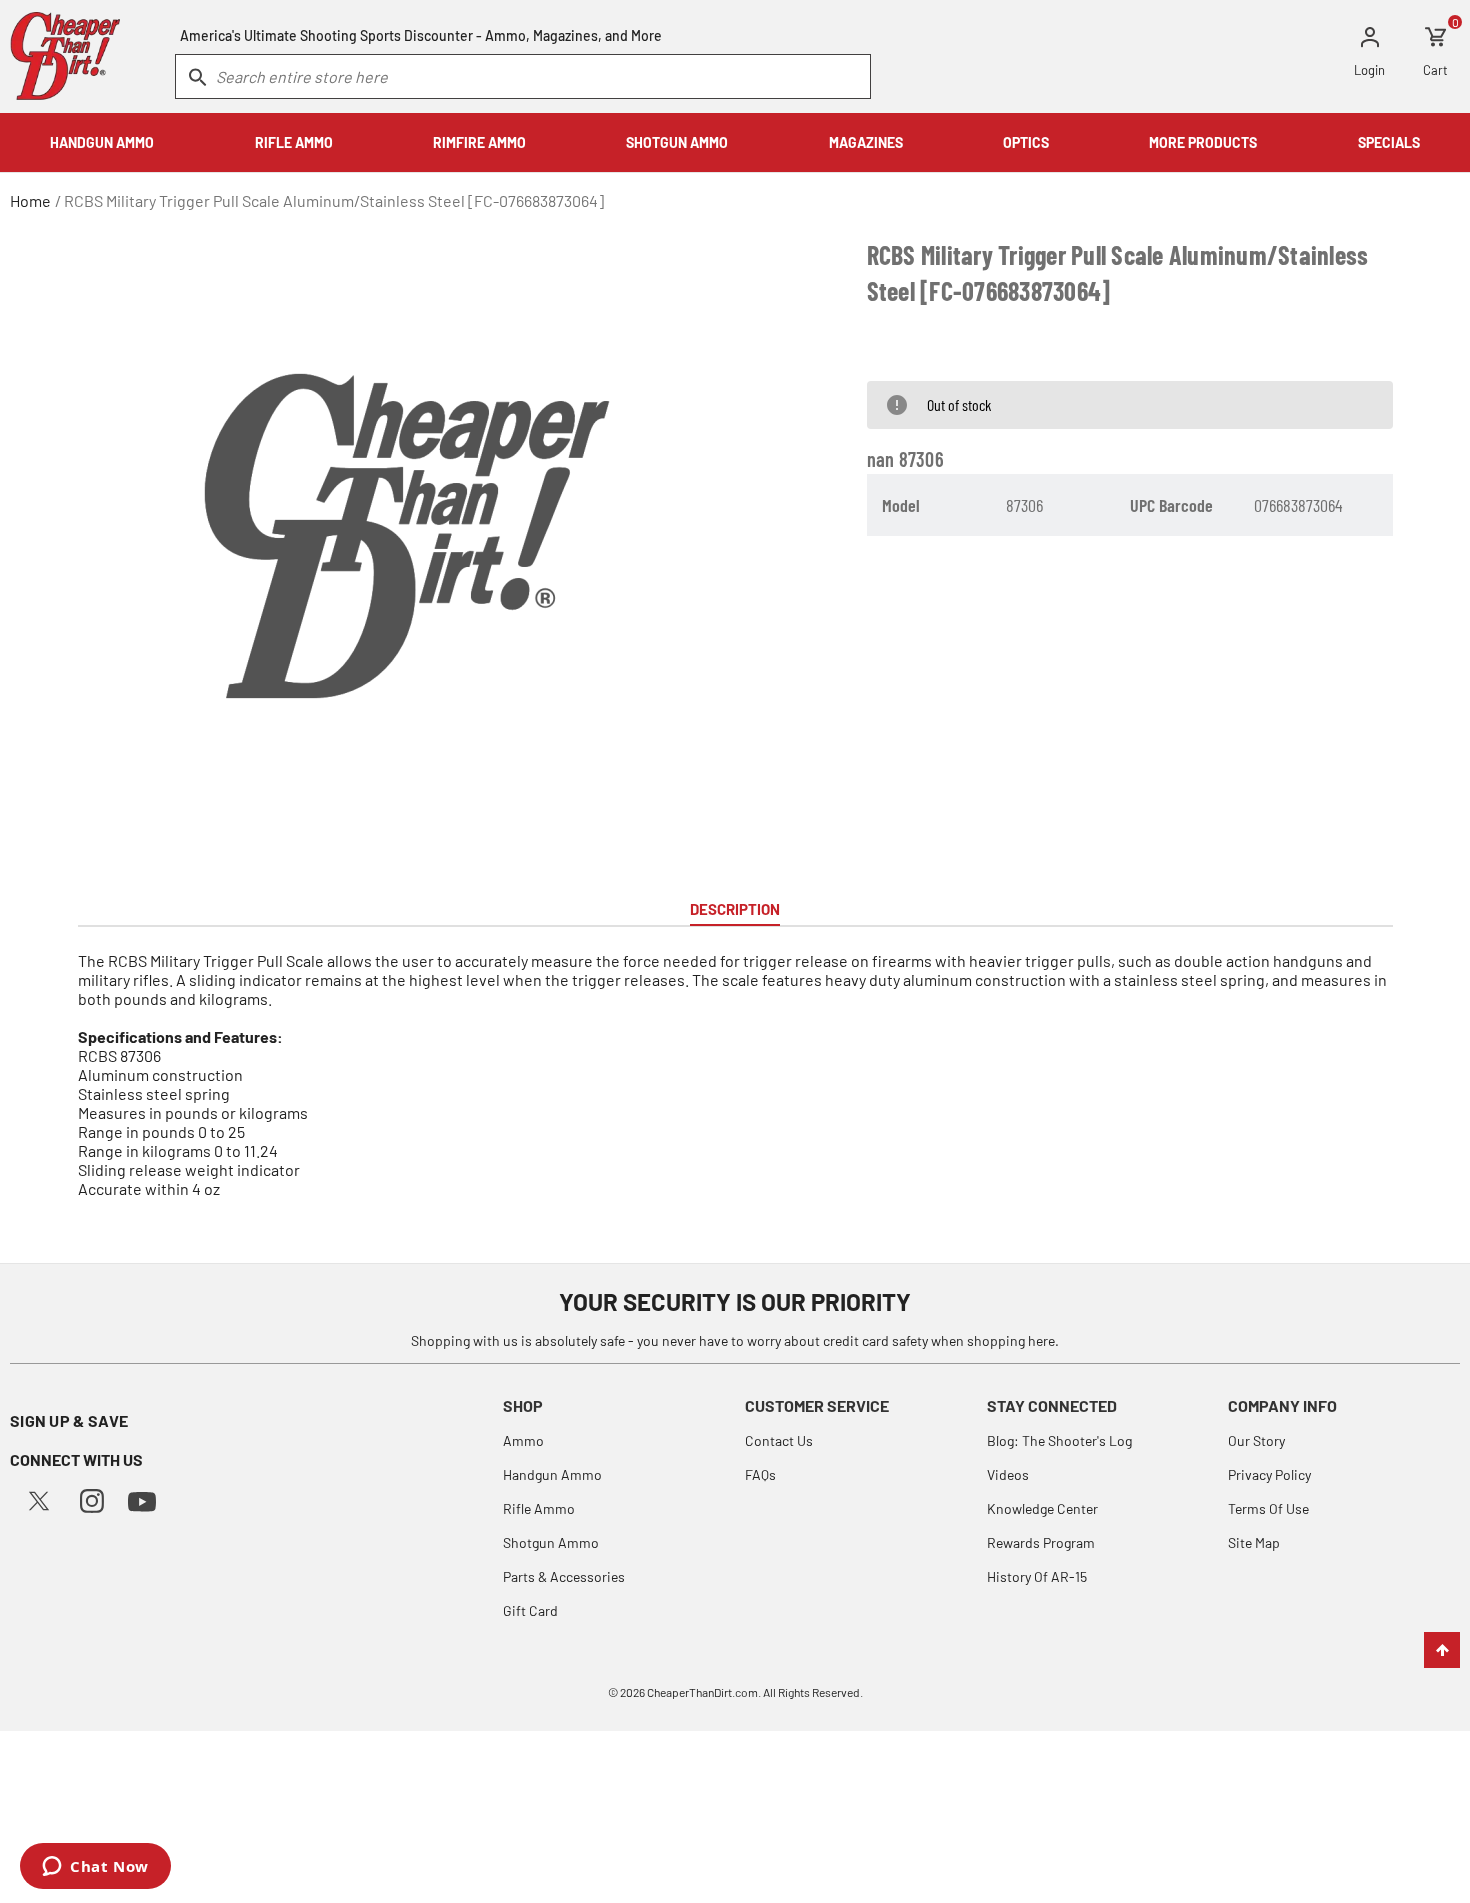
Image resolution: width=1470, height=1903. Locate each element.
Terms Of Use (1268, 1508)
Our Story (1256, 1440)
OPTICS (1026, 142)
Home (30, 200)
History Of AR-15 (1037, 1576)
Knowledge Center (1042, 1508)
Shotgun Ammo (551, 1542)
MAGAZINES (866, 142)
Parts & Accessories (564, 1576)
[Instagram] (92, 1498)
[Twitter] (39, 1498)
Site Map (1254, 1542)
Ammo (523, 1440)
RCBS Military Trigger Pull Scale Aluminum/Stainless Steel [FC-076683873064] (334, 200)
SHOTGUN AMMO (677, 142)
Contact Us (779, 1440)
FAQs (760, 1474)
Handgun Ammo (552, 1474)
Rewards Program (1041, 1542)
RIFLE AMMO (294, 142)
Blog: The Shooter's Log (1059, 1440)
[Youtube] (142, 1499)
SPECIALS (1389, 142)
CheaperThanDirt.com (702, 1692)
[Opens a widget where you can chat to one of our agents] (95, 1868)
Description (735, 909)
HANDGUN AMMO (102, 142)
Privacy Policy (1269, 1474)
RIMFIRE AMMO (479, 142)
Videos (1008, 1474)
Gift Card (530, 1610)
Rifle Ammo (539, 1508)
